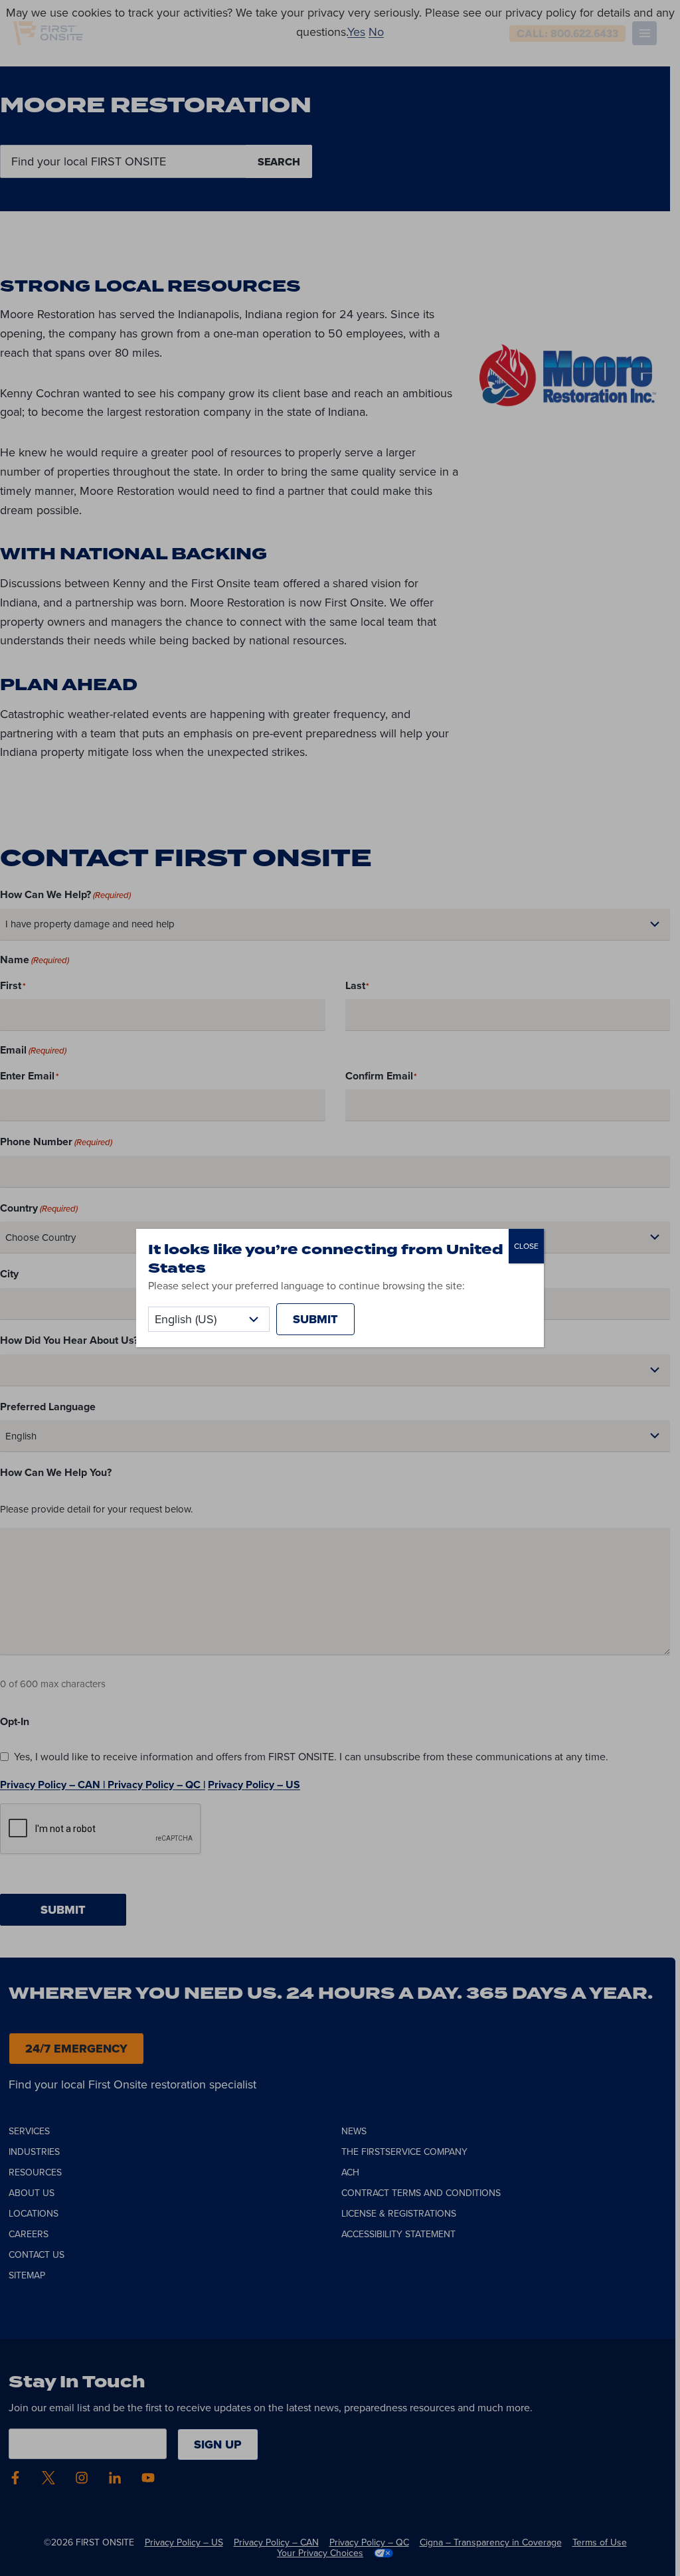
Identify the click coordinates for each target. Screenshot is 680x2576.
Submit (315, 1319)
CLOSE (526, 1246)
